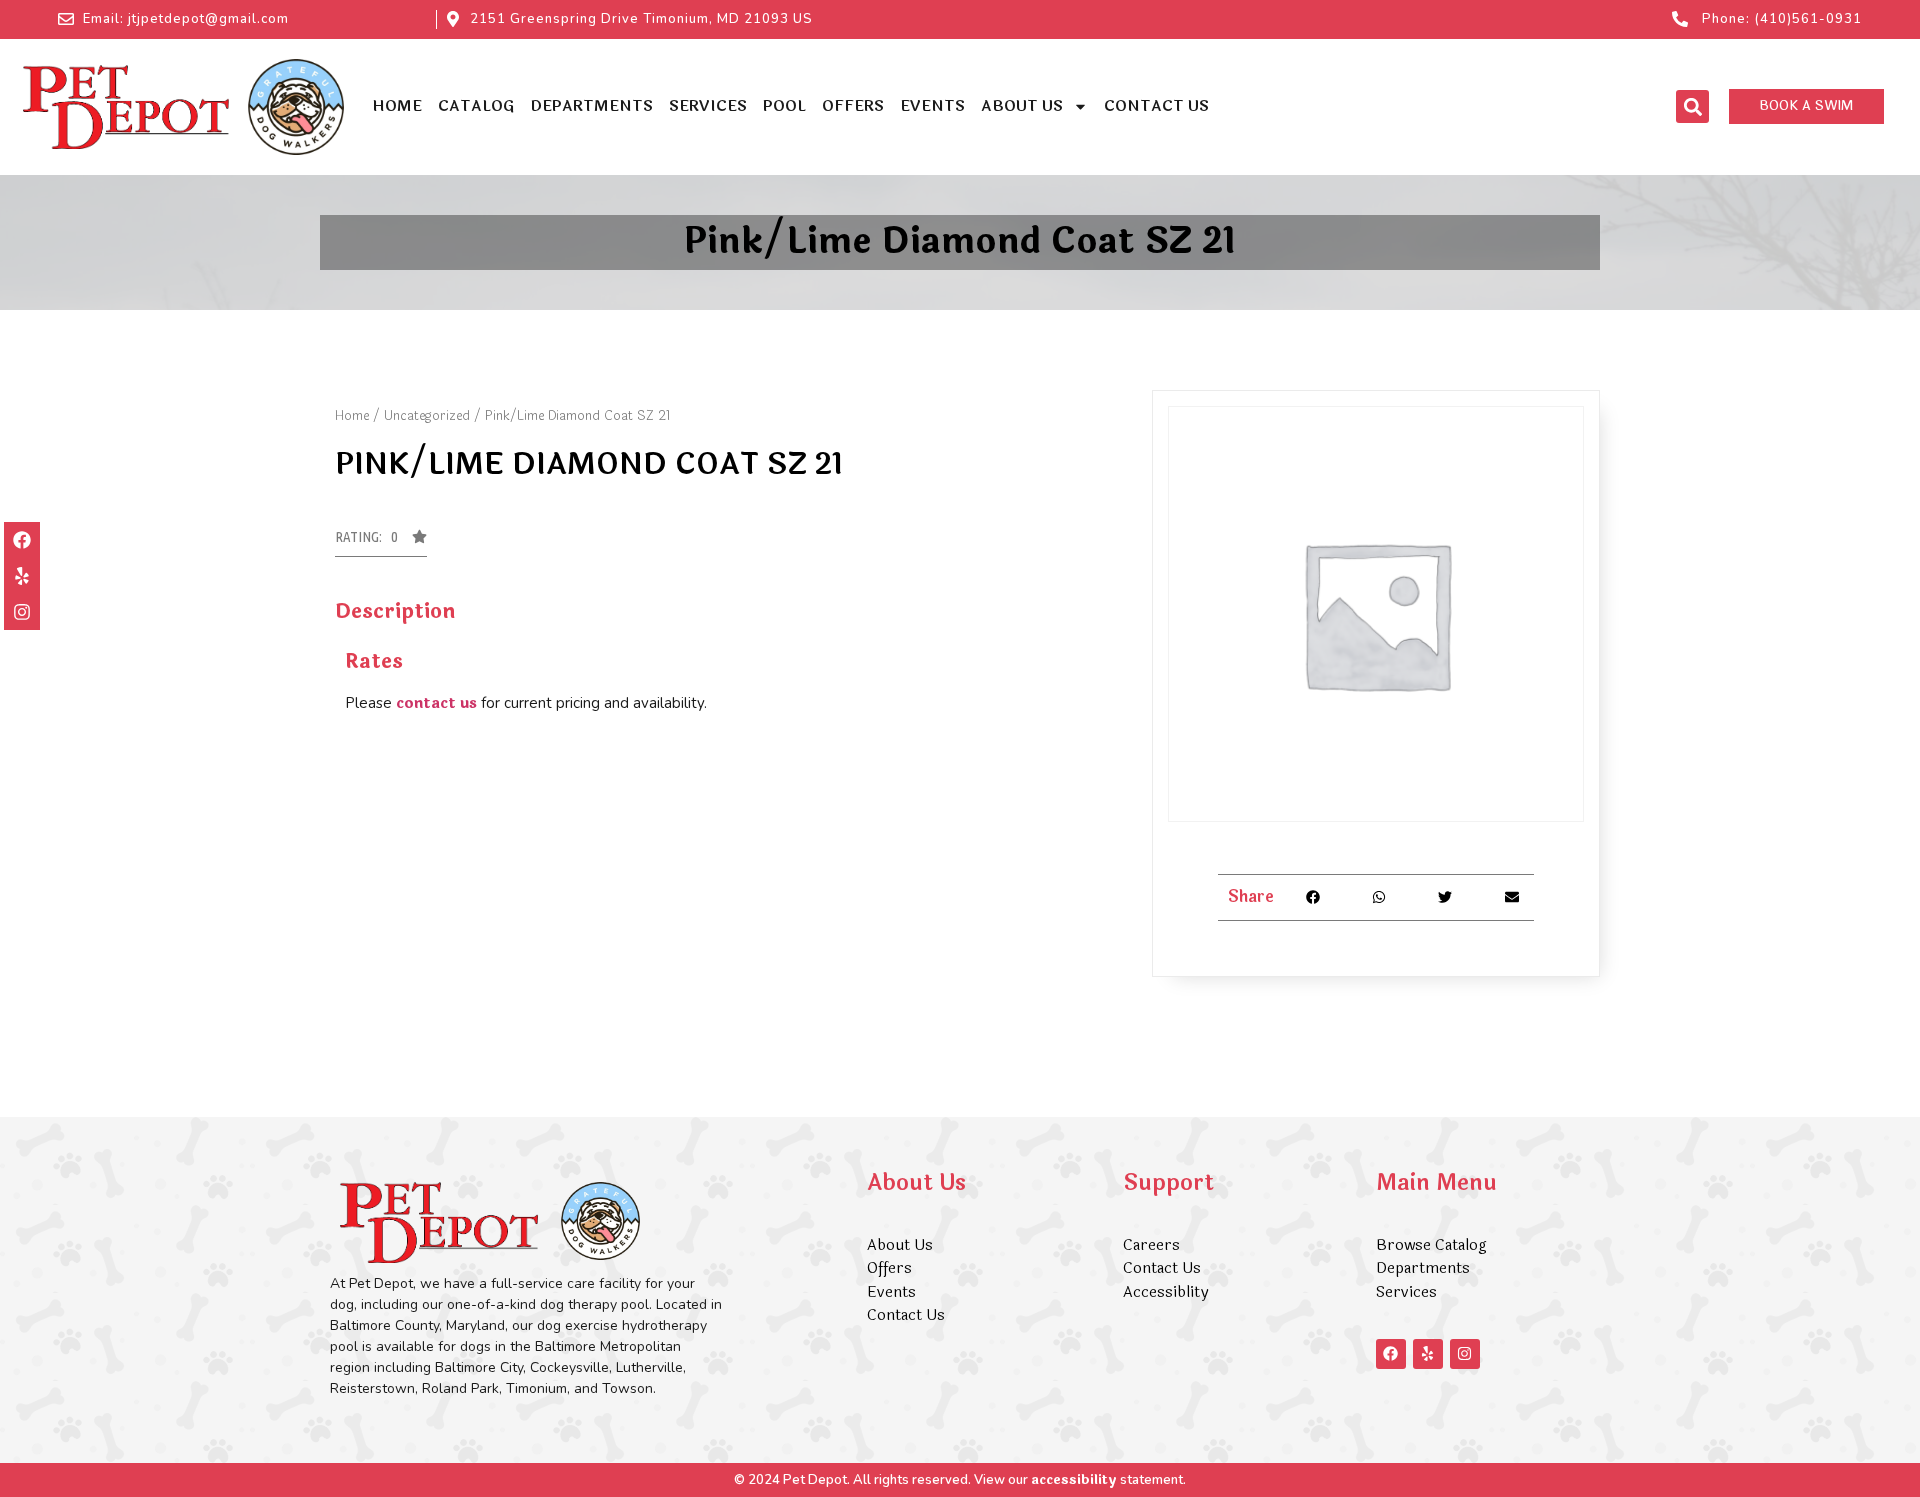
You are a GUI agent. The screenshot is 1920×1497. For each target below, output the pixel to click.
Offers (853, 106)
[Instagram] (22, 612)
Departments (591, 106)
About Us (1022, 106)
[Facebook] (22, 540)
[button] (1692, 106)
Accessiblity (1165, 1292)
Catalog (476, 106)
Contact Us (1156, 106)
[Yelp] (22, 576)
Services (708, 106)
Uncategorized (427, 416)
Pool (784, 106)
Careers (1151, 1245)
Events (932, 106)
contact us (436, 703)
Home (397, 106)
